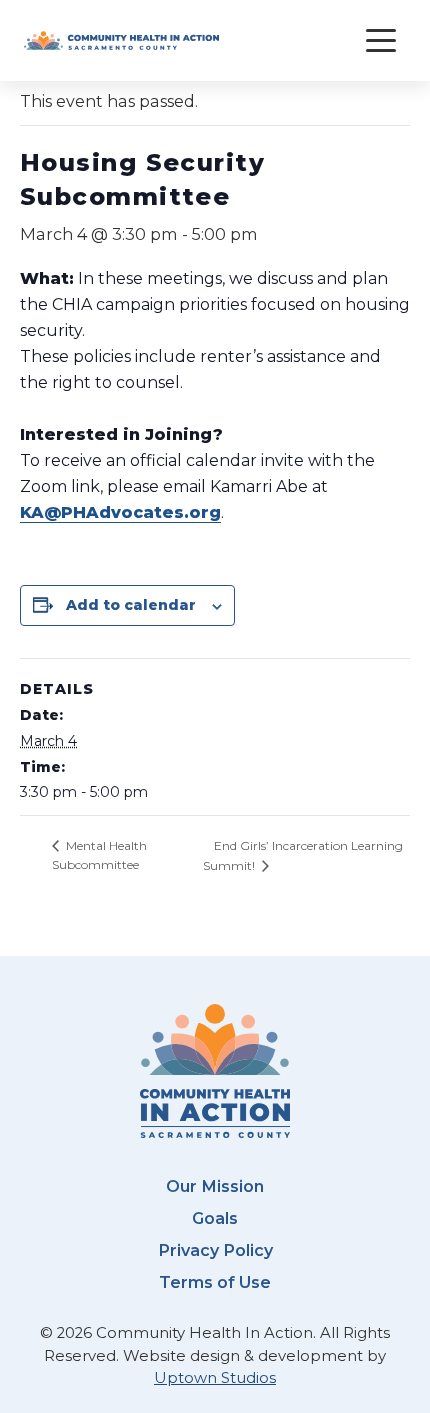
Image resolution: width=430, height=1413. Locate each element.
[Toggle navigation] (381, 40)
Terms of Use (215, 1282)
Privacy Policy (215, 1250)
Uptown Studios (215, 1378)
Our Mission (215, 1186)
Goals (215, 1218)
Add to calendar (131, 605)
